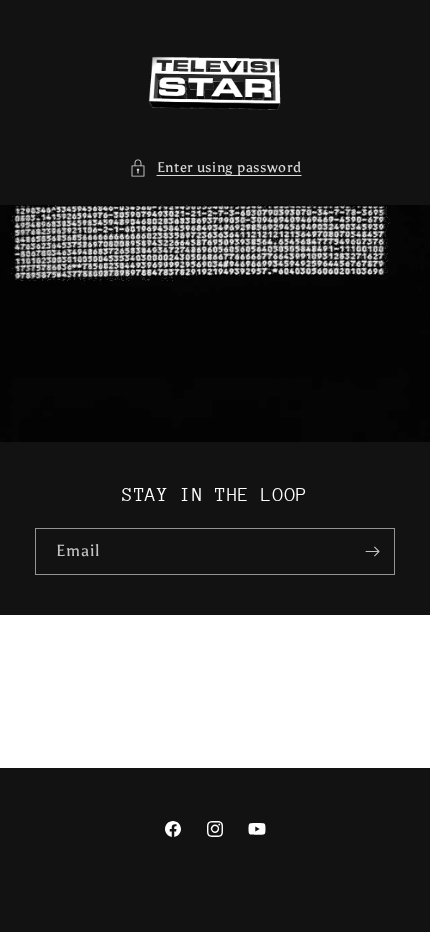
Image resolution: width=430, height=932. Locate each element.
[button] (215, 167)
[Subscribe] (372, 551)
